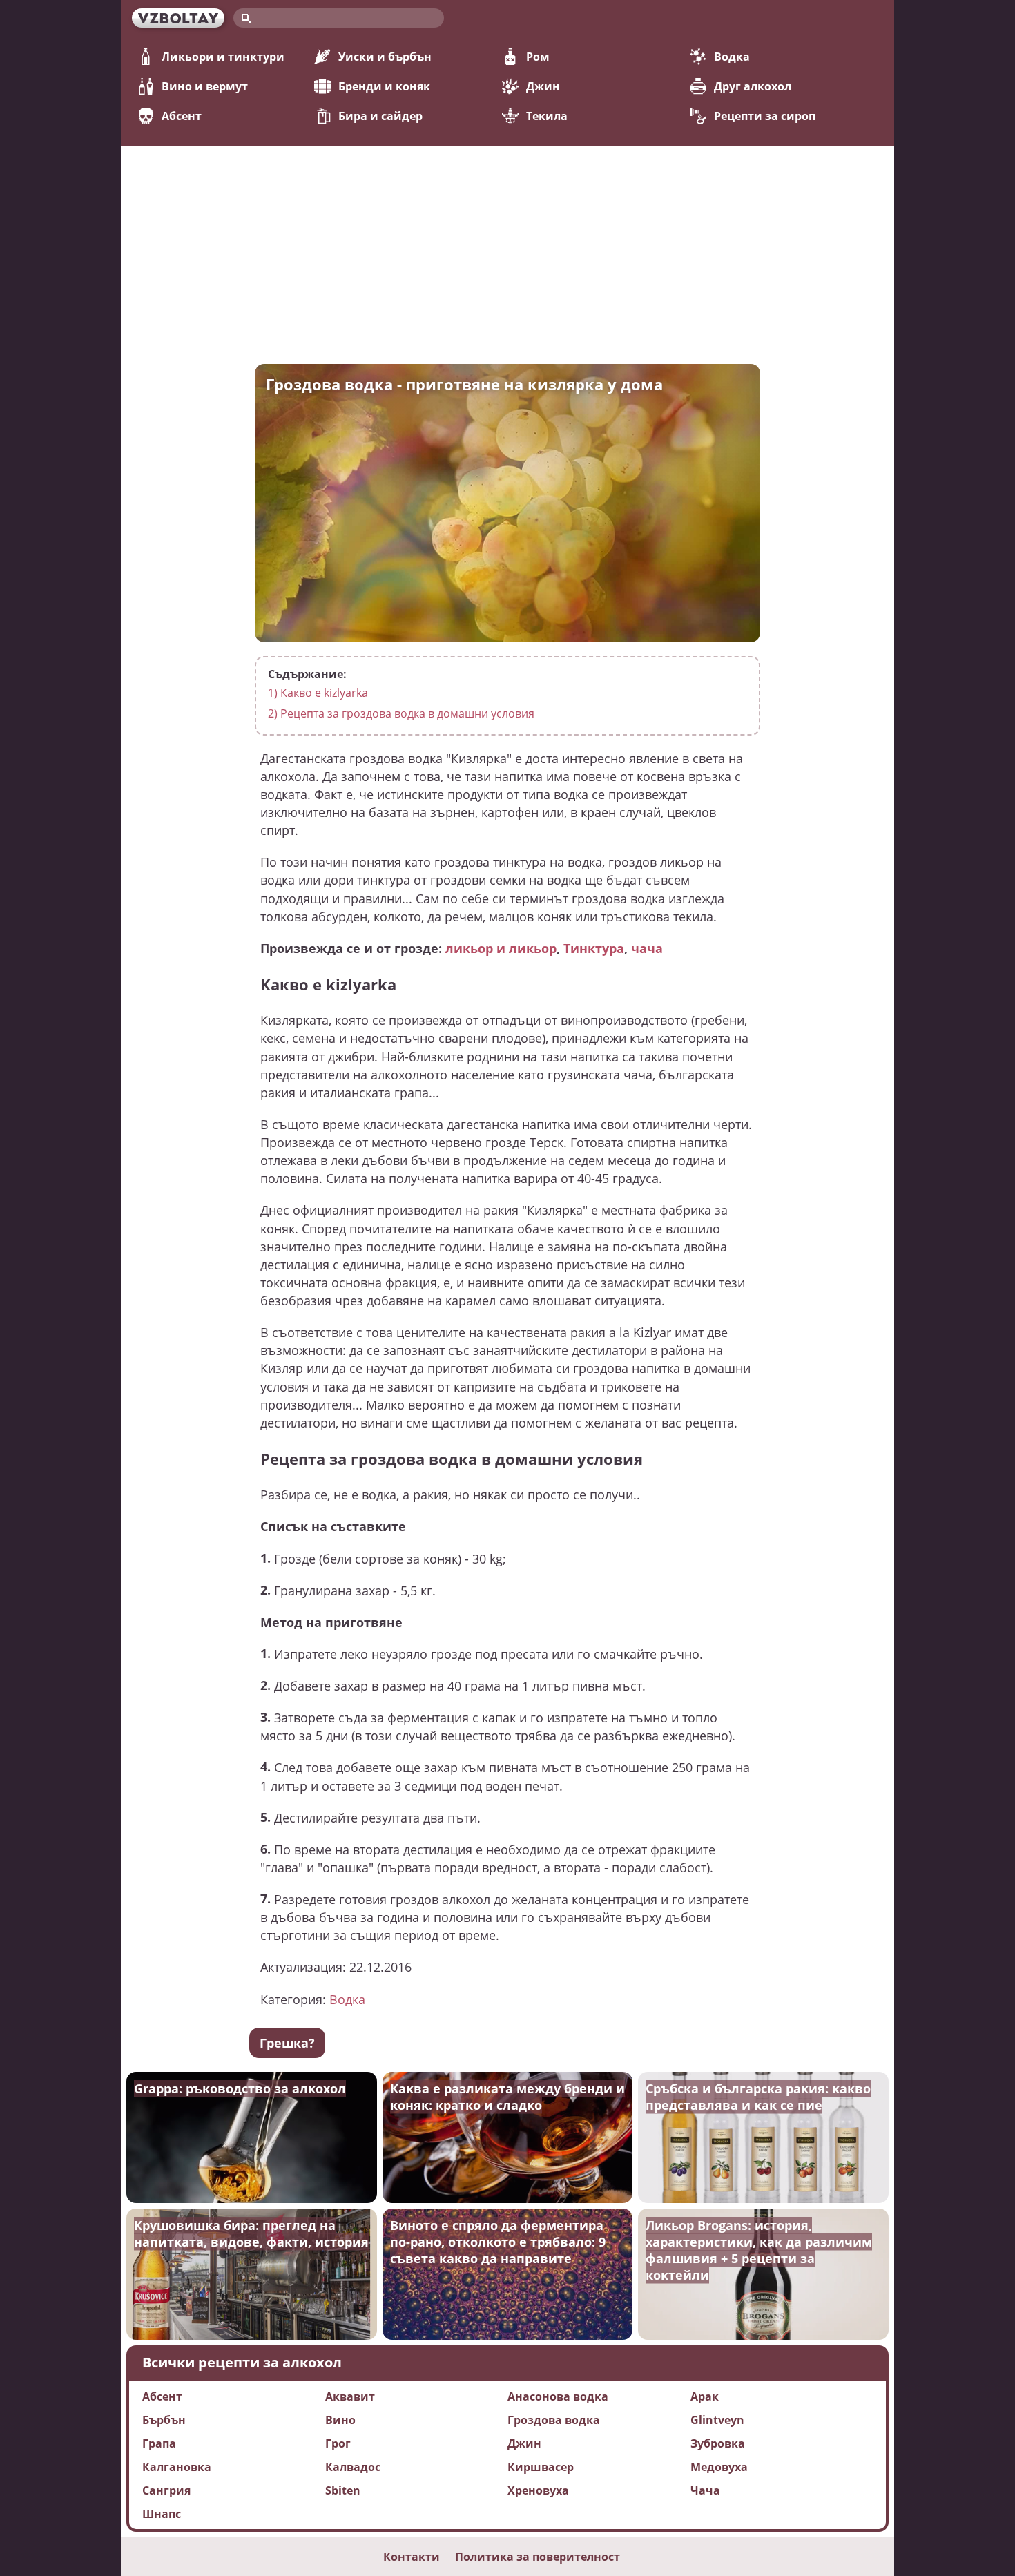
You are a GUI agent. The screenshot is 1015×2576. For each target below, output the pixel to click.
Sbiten (343, 2490)
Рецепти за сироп (765, 116)
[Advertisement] (507, 249)
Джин (543, 86)
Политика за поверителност (538, 2557)
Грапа (159, 2443)
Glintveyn (717, 2420)
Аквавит (350, 2396)
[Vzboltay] (178, 18)
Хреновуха (538, 2490)
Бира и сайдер (380, 116)
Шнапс (162, 2514)
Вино (340, 2420)
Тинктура (594, 948)
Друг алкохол (753, 86)
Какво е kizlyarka (318, 693)
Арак (705, 2396)
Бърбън (164, 2420)
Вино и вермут (205, 86)
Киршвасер (541, 2467)
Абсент (182, 116)
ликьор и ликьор (501, 948)
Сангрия (166, 2490)
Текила (547, 116)
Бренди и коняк (384, 86)
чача (647, 948)
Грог (338, 2443)
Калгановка (177, 2467)
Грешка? (287, 2043)
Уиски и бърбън (385, 57)
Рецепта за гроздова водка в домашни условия (401, 713)
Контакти (412, 2557)
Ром (538, 57)
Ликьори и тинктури (223, 57)
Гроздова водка (554, 2420)
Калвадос (353, 2467)
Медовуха (719, 2467)
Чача (705, 2490)
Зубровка (718, 2443)
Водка (732, 57)
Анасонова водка (558, 2396)
